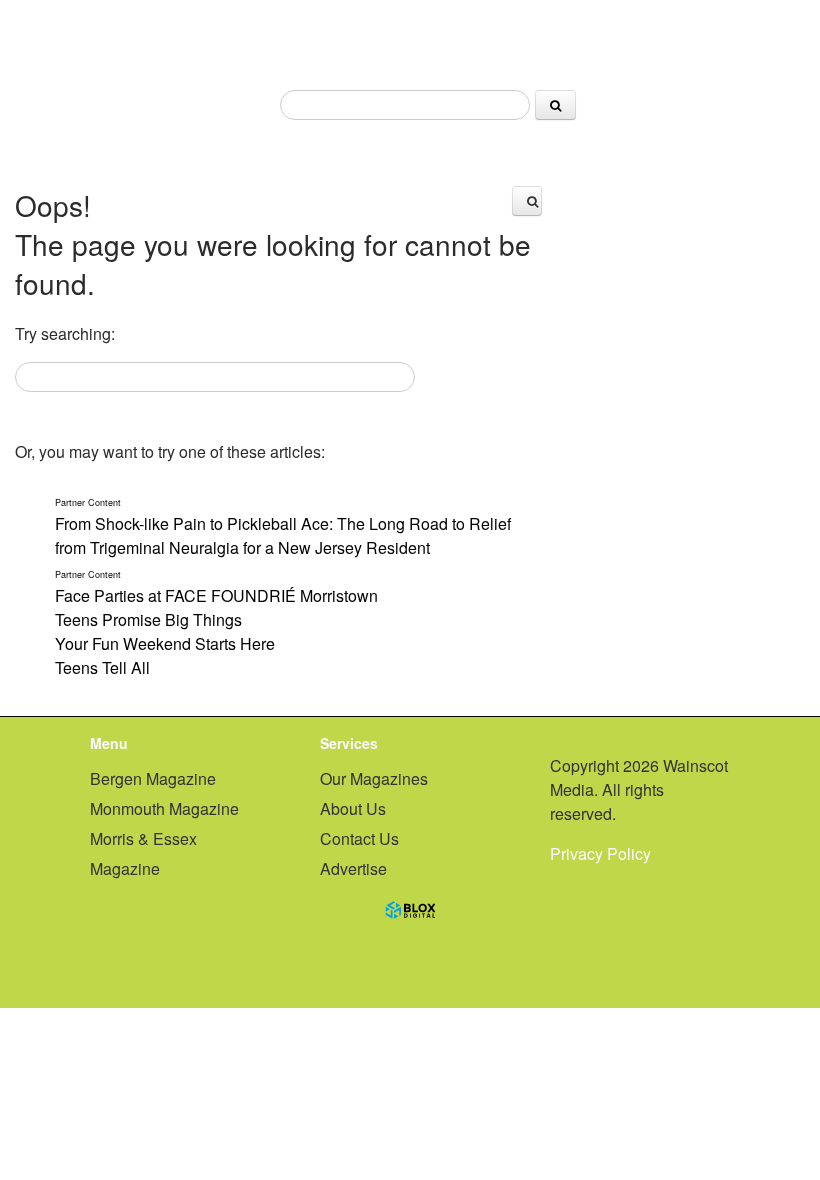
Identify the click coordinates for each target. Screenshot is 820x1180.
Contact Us (359, 838)
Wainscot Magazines (410, 37)
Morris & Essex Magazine (143, 853)
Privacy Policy (600, 853)
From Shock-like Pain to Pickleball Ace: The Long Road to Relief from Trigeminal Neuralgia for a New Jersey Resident (283, 527)
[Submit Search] (555, 105)
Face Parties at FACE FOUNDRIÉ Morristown (216, 587)
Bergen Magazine (153, 778)
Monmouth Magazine (164, 808)
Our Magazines (374, 778)
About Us (353, 808)
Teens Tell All (102, 667)
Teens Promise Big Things (148, 619)
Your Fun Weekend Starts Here (165, 643)
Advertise (353, 868)
